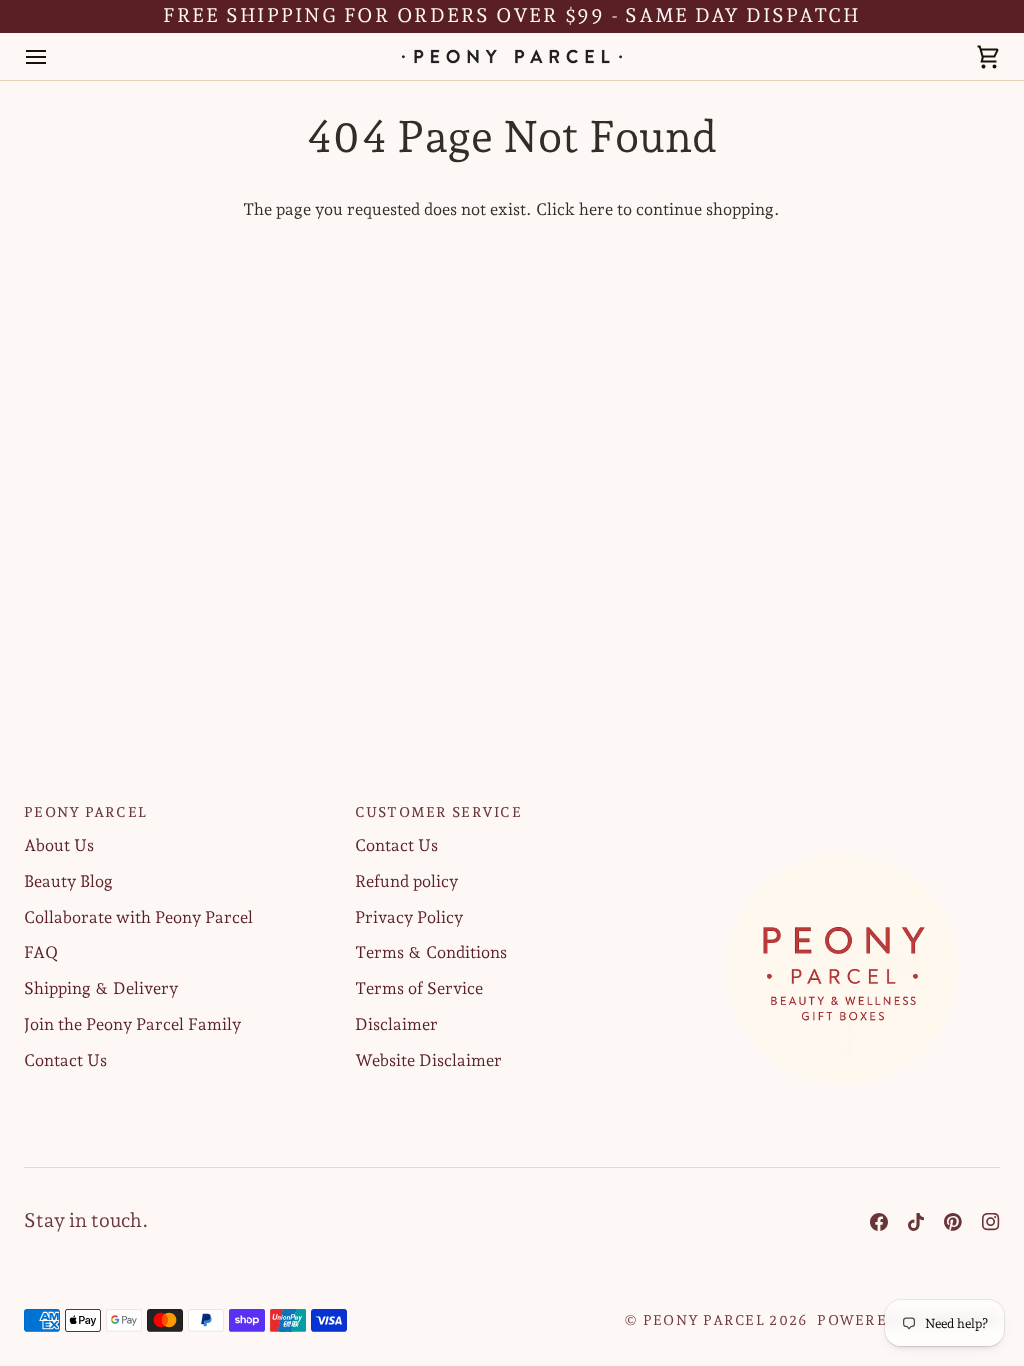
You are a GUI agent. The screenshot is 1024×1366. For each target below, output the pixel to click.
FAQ (41, 952)
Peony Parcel (704, 1320)
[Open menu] (54, 56)
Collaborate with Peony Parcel (138, 917)
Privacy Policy (409, 917)
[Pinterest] (953, 1222)
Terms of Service (419, 988)
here (596, 209)
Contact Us (65, 1060)
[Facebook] (879, 1222)
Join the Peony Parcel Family (132, 1024)
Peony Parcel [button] (85, 812)
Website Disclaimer (428, 1060)
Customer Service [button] (438, 812)
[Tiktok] (916, 1222)
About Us (59, 845)
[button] (842, 807)
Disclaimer (396, 1024)
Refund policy (406, 881)
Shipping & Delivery (101, 988)
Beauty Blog (68, 881)
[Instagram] (991, 1222)
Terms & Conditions (431, 952)
